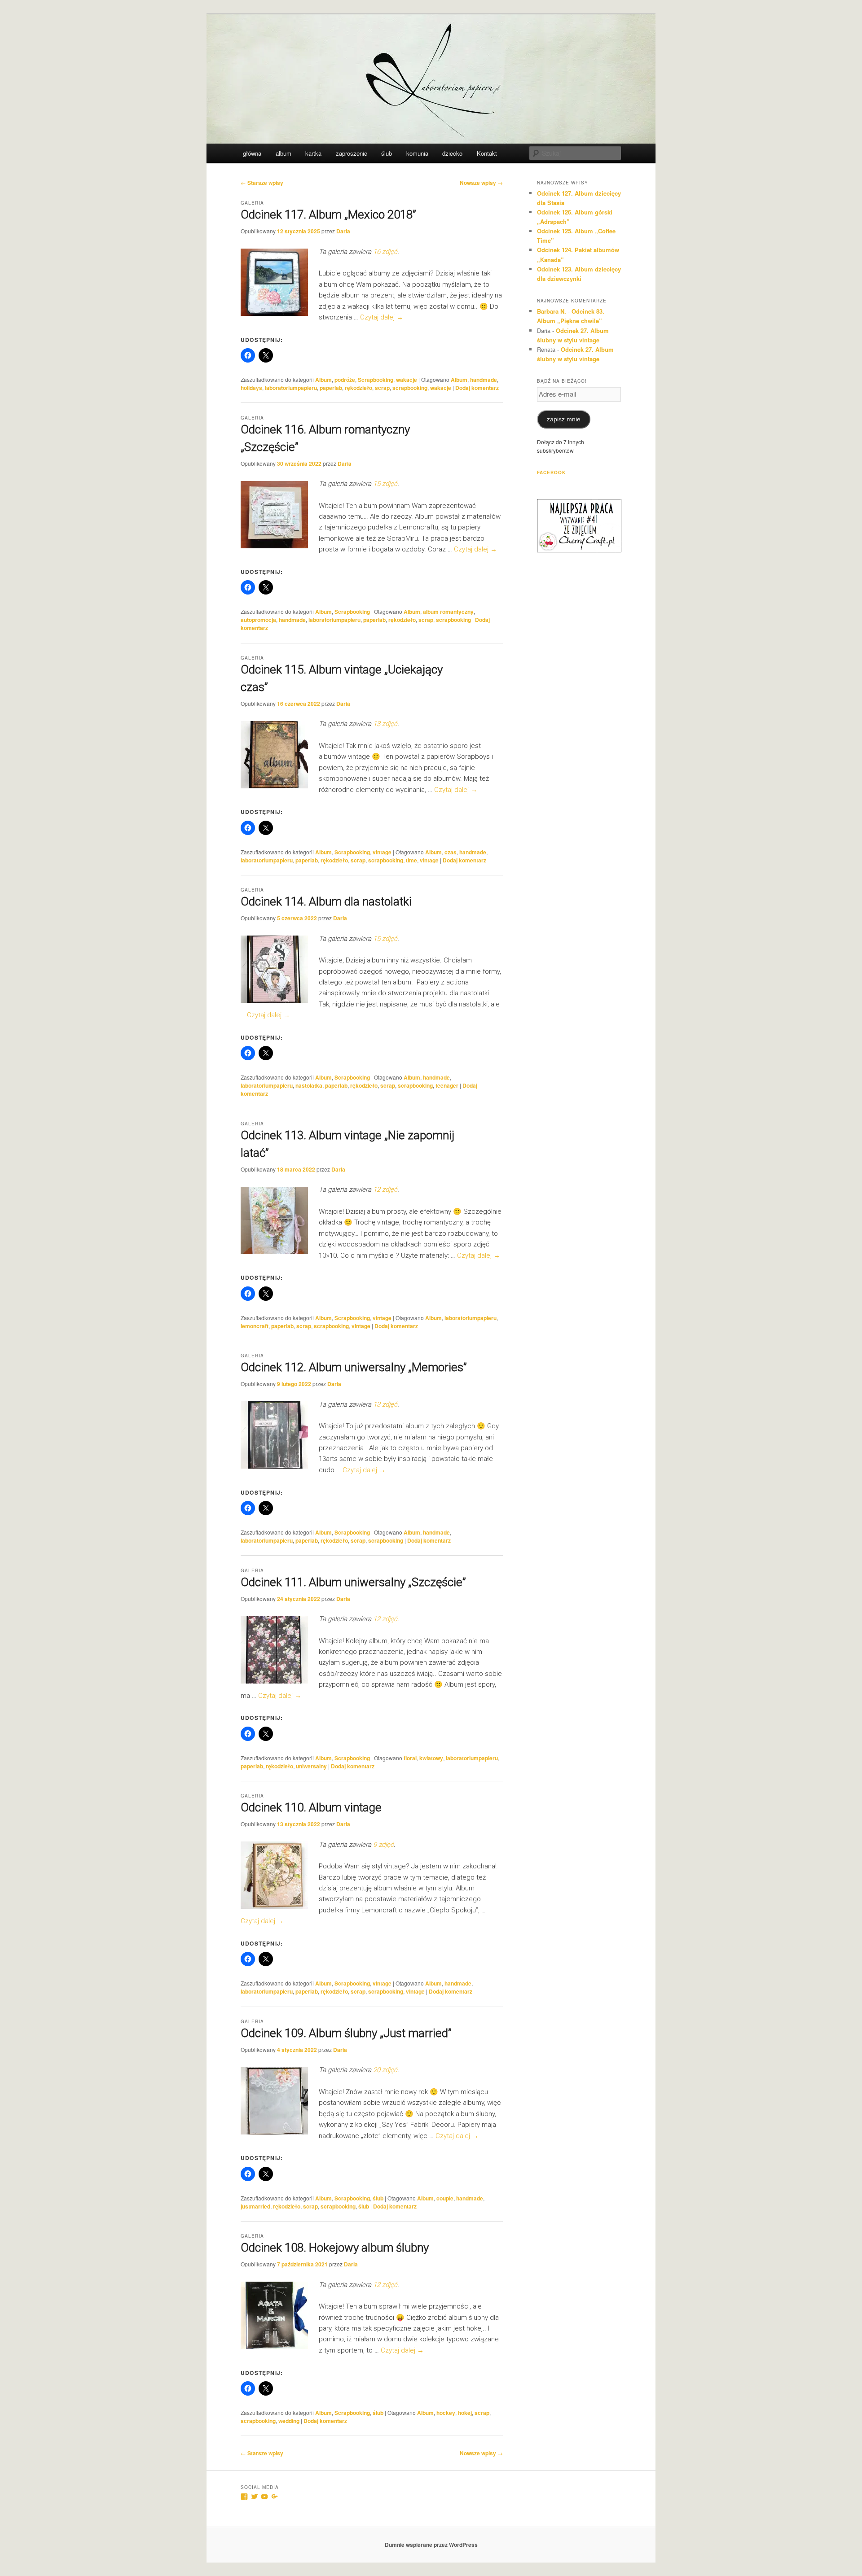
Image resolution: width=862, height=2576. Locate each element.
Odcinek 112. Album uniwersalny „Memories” (354, 1367)
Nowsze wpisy (481, 183)
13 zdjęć (385, 724)
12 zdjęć (385, 1190)
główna (252, 153)
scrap (382, 388)
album (284, 153)
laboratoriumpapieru (291, 388)
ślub (387, 153)
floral (410, 1758)
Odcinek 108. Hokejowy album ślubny (335, 2248)
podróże (345, 380)
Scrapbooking (376, 380)
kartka (313, 153)
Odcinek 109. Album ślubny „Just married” (346, 2033)
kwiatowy (431, 1758)
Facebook (551, 472)
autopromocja (258, 620)
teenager (447, 1085)
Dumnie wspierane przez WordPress (431, 2545)
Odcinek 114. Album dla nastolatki (326, 901)
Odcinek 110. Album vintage (311, 1807)
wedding (289, 2421)
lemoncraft (255, 1326)
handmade (484, 380)
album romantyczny (448, 612)
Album (323, 380)
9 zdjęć (383, 1845)
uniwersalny (311, 1766)
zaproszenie (352, 153)
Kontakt (487, 153)
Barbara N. (552, 311)
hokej (465, 2413)
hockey (446, 2413)
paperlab (331, 388)
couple (445, 2198)
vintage (382, 852)
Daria (343, 231)
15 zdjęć (385, 484)
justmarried (255, 2206)
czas (451, 852)
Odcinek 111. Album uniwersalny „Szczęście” (353, 1582)
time (411, 860)
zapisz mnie (564, 419)
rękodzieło (358, 388)
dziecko (452, 153)
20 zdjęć (385, 2070)
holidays (251, 388)
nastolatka (309, 1085)
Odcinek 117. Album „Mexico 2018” (328, 214)
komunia (417, 153)
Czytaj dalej (382, 317)
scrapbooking (410, 388)
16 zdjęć (385, 252)
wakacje (407, 380)
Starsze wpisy (262, 183)
